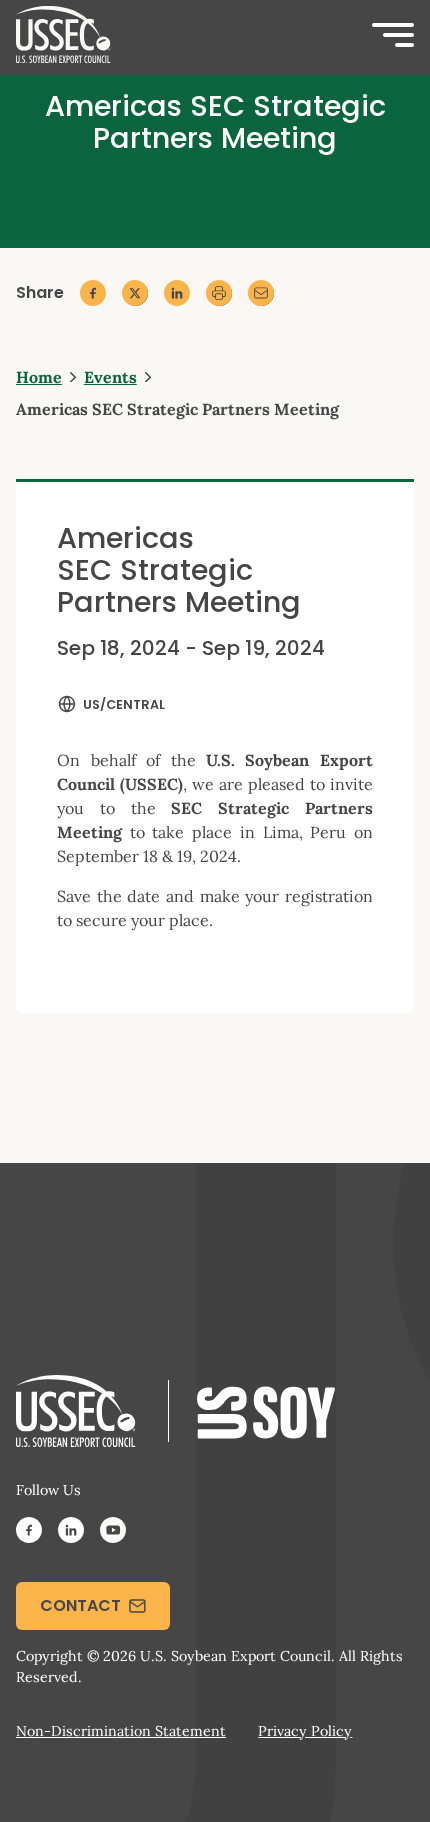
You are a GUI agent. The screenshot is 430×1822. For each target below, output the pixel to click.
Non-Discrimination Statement (121, 1731)
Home (39, 377)
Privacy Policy (305, 1731)
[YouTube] (113, 1533)
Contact (80, 1605)
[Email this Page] (261, 293)
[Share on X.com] (135, 293)
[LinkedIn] (71, 1533)
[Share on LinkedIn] (177, 293)
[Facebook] (29, 1533)
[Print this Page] (219, 293)
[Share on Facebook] (93, 293)
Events (110, 377)
